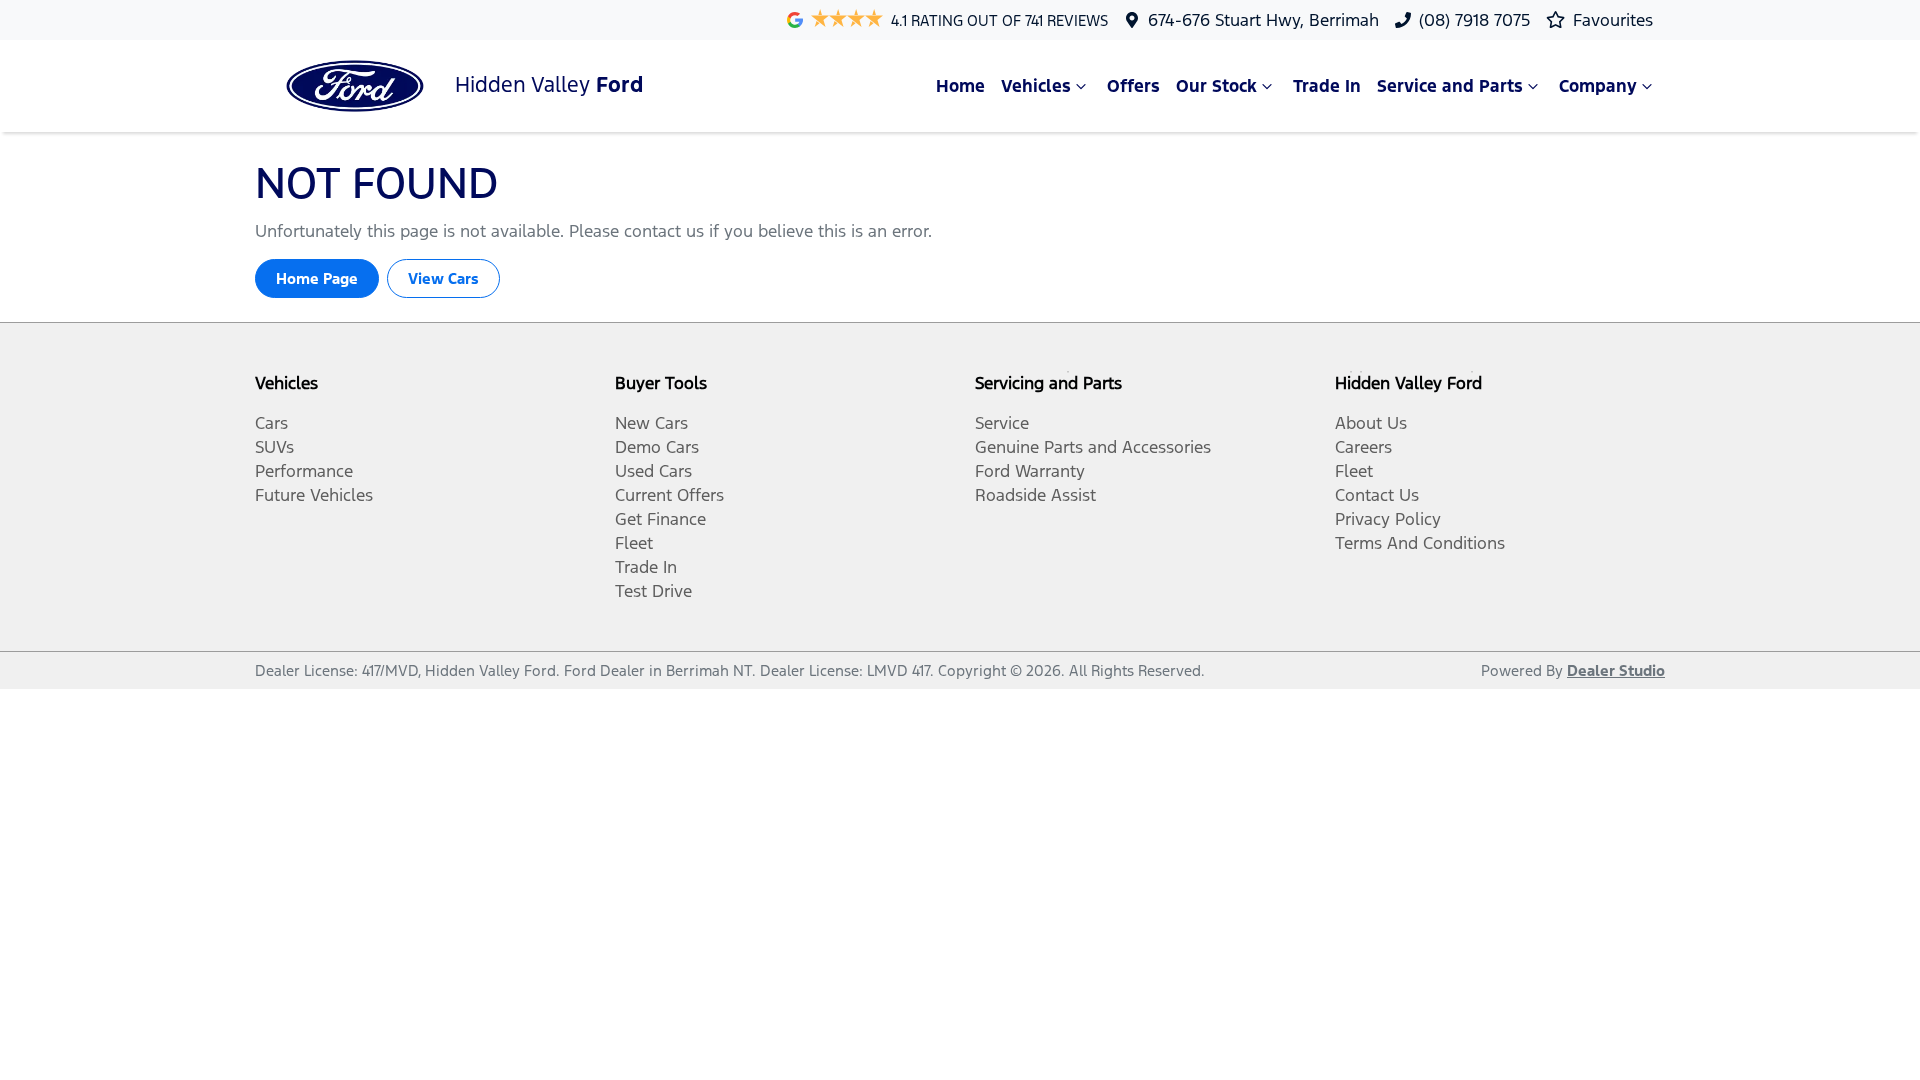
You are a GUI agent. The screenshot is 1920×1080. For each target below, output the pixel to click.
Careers (1363, 447)
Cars (271, 423)
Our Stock (1216, 86)
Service (1002, 423)
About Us (1371, 423)
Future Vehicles (314, 495)
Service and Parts (1450, 86)
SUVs (274, 447)
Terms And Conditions (1420, 543)
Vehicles (1036, 86)
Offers (1133, 86)
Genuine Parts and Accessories (1093, 447)
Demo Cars (657, 447)
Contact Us (1377, 495)
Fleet (634, 543)
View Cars (443, 278)
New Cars (651, 423)
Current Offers (669, 495)
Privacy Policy (1388, 519)
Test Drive (653, 591)
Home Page (317, 278)
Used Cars (653, 471)
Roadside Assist (1035, 495)
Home (960, 86)
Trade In (1327, 86)
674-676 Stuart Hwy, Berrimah (1263, 20)
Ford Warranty (1030, 471)
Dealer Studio (1616, 670)
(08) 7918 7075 (1474, 20)
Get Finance (660, 519)
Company (1598, 86)
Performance (304, 471)
